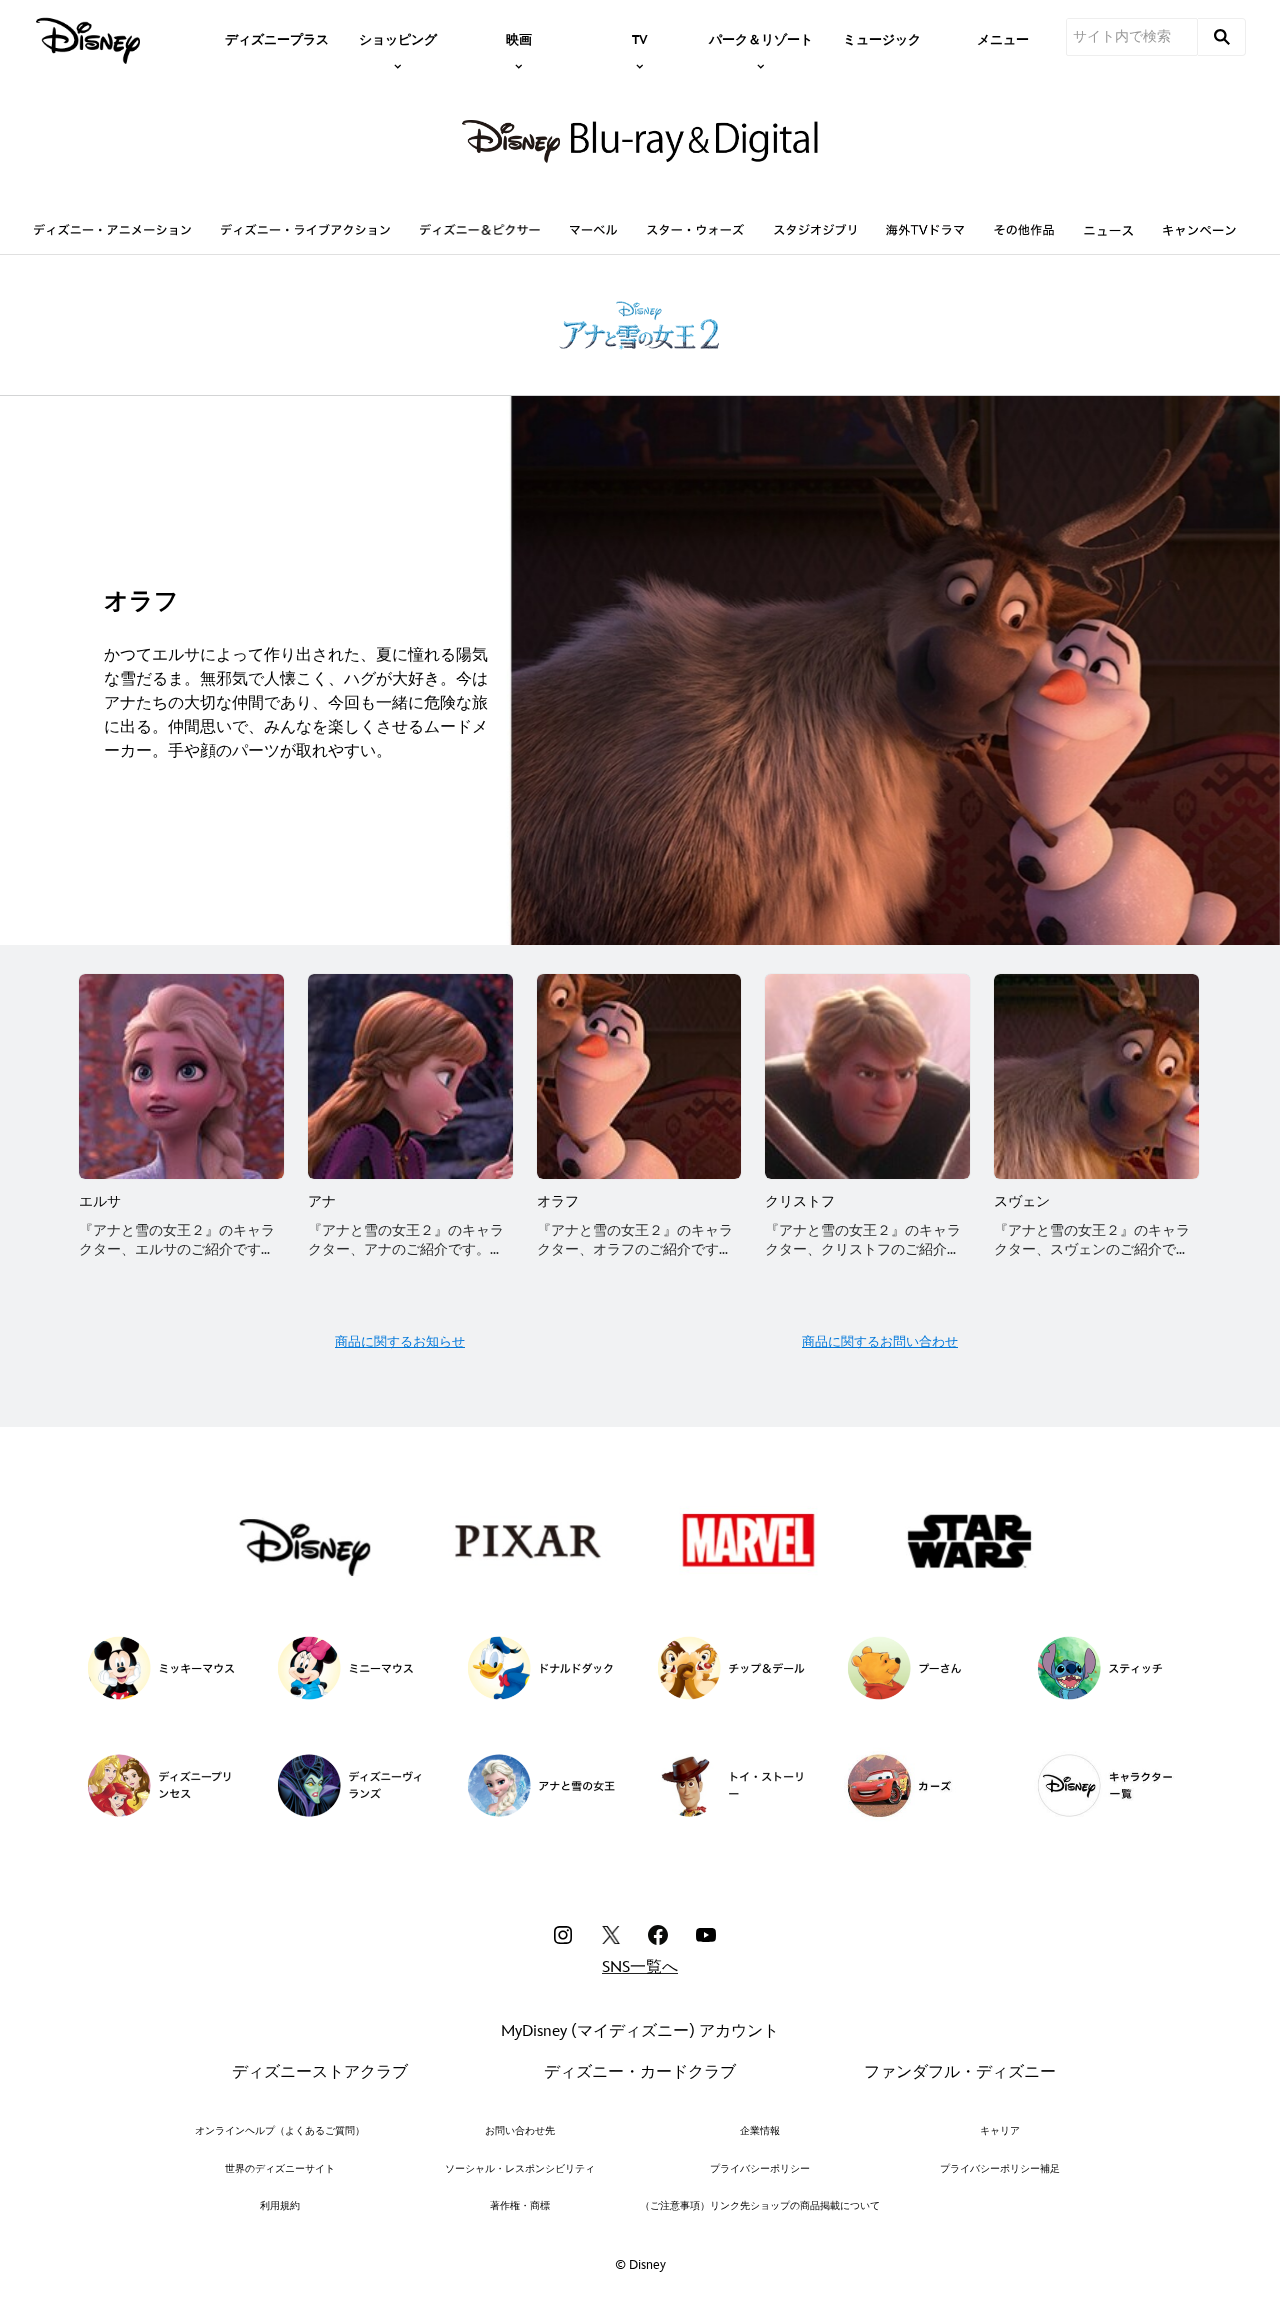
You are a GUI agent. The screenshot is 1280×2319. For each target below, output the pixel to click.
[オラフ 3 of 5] (639, 1076)
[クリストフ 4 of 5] (867, 1076)
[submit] (1222, 37)
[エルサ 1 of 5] (181, 1076)
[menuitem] (277, 38)
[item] (398, 38)
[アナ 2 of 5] (410, 1076)
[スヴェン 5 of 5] (1096, 1076)
